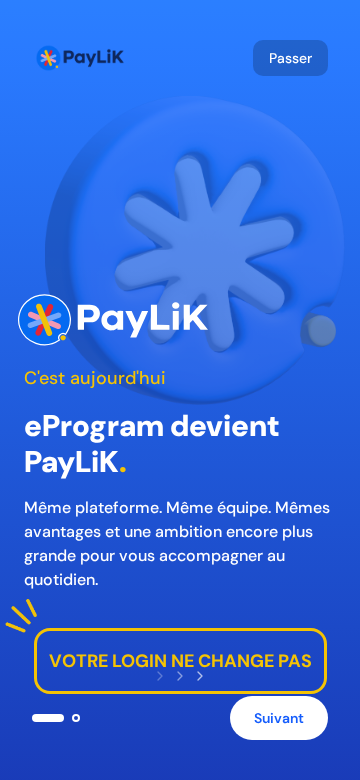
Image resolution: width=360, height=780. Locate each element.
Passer (290, 58)
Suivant (279, 718)
